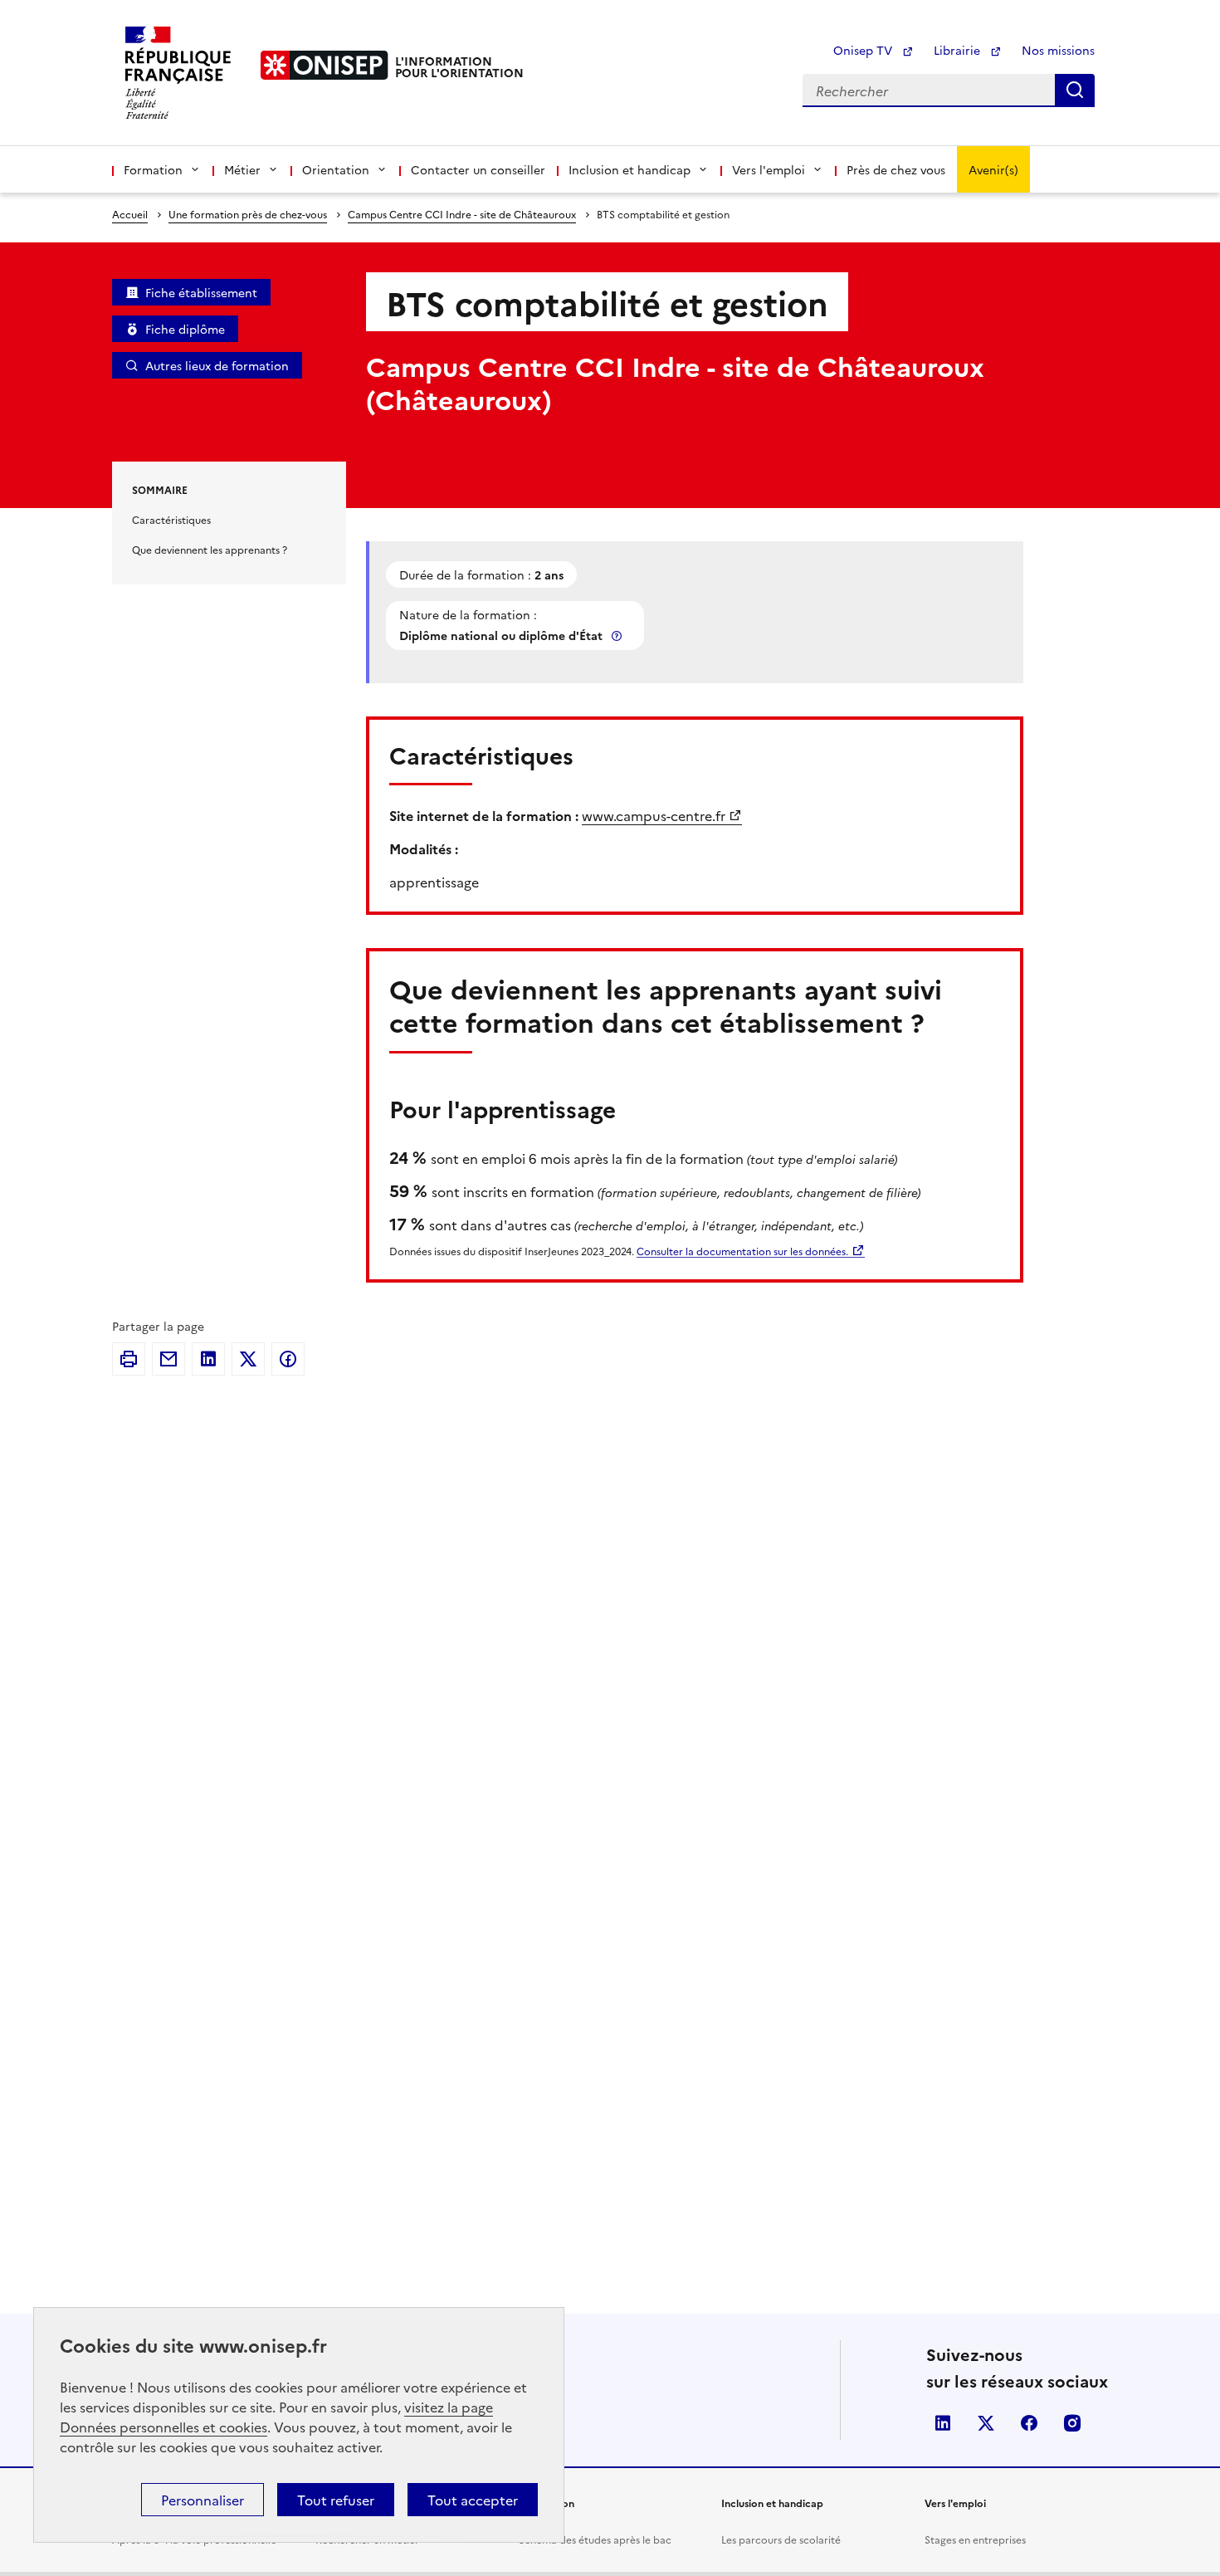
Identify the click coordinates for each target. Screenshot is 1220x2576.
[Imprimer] (129, 1359)
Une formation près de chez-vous (248, 214)
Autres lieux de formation (217, 365)
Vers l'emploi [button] (769, 169)
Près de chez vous (896, 169)
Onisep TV (864, 50)
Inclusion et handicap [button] (630, 169)
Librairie (959, 50)
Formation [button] (153, 169)
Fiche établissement (201, 292)
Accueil (130, 214)
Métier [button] (242, 169)
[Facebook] (288, 1359)
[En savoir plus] (618, 635)
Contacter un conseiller (478, 169)
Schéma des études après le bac (595, 2539)
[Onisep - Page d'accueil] (325, 65)
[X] (248, 1359)
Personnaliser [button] (203, 2500)
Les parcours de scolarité (781, 2539)
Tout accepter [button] (473, 2500)
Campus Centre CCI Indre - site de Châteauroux (462, 214)
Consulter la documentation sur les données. (742, 1251)
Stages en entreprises (975, 2539)
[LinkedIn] (208, 1359)
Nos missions (1058, 50)
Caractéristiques (171, 519)
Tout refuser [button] (336, 2500)
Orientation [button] (336, 169)
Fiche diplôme (185, 329)
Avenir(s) (993, 169)
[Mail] (168, 1359)
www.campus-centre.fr (654, 815)
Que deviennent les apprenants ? (210, 549)
